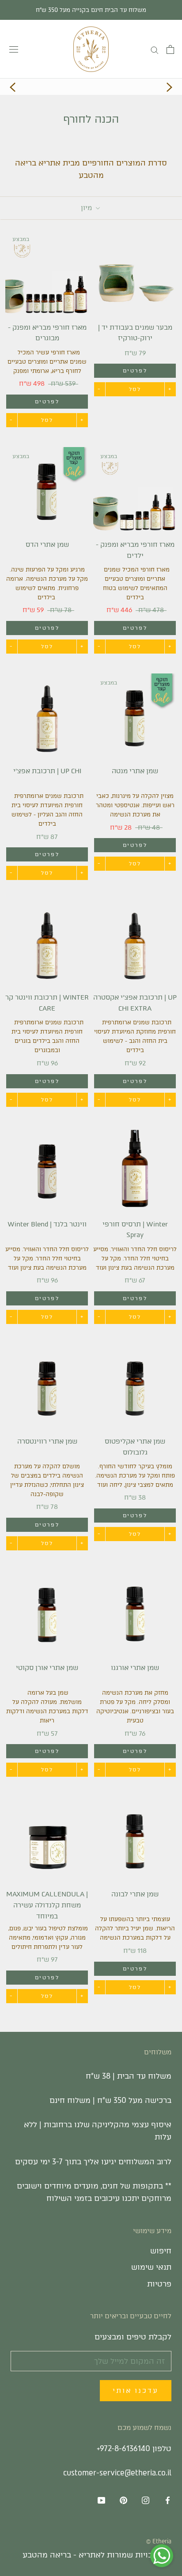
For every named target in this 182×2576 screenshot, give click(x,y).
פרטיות (159, 2284)
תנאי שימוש (151, 2267)
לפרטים (135, 371)
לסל (135, 389)
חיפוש (161, 2251)
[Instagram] (146, 2500)
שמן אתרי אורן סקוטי (47, 1668)
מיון (87, 208)
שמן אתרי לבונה (135, 1894)
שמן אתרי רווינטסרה (47, 1441)
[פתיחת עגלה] (170, 49)
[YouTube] (101, 2500)
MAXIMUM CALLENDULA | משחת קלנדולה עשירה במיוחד (47, 1905)
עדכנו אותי (136, 2391)
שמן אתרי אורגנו (135, 1668)
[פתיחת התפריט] (14, 49)
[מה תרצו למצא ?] (155, 49)
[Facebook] (168, 2500)
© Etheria (159, 2541)
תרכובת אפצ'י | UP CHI (47, 771)
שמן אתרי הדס (47, 545)
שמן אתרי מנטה (135, 771)
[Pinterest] (123, 2500)
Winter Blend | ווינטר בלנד (47, 1224)
